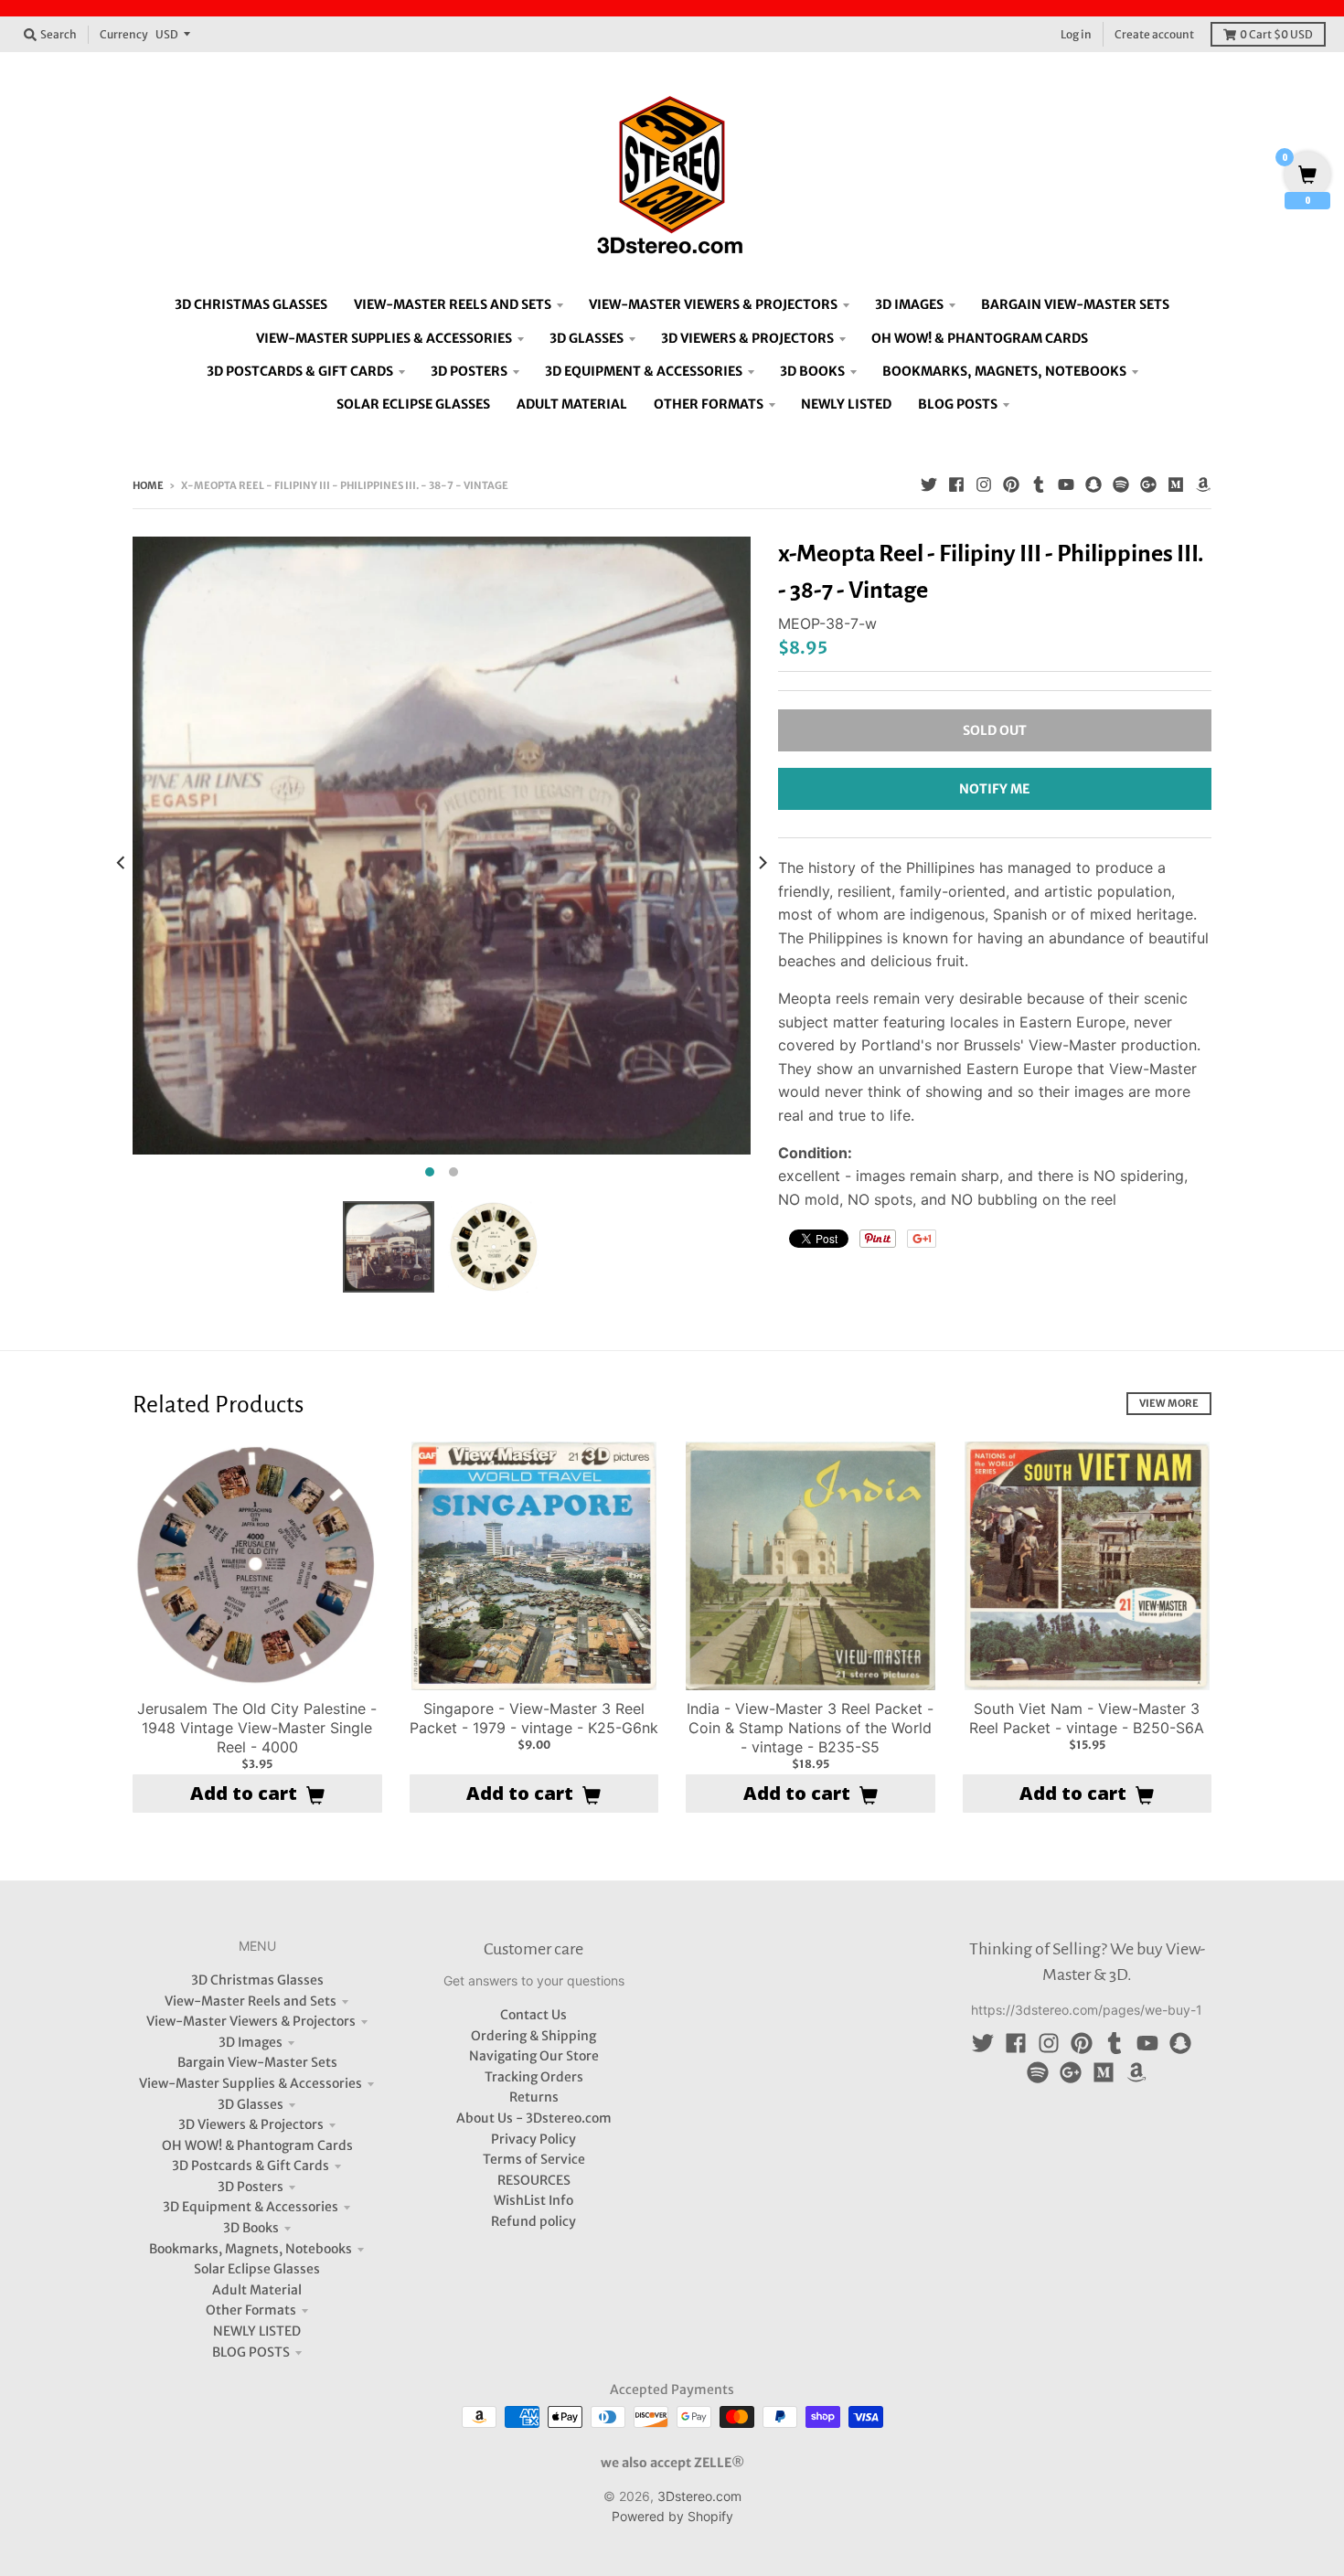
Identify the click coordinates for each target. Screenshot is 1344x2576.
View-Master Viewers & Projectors (251, 2021)
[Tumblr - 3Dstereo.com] (1039, 484)
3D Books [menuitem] (812, 371)
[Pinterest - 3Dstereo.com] (1011, 484)
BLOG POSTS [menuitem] (958, 404)
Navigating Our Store (534, 2056)
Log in (1076, 34)
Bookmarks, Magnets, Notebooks (251, 2249)
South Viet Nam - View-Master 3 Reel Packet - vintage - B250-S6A (1087, 1718)
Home (148, 485)
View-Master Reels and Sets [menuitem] (453, 304)
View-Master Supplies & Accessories (251, 2083)
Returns (534, 2097)
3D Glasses (251, 2104)
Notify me (994, 789)
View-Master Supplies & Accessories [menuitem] (384, 338)
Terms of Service (534, 2159)
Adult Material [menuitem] (572, 404)
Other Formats (251, 2310)
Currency (124, 34)
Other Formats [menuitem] (709, 404)
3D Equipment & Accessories (251, 2207)
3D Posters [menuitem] (469, 371)
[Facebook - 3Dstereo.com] (956, 484)
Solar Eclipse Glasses (257, 2269)
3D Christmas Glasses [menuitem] (251, 304)
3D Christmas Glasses (257, 1980)
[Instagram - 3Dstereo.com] (984, 484)
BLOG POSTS (251, 2352)
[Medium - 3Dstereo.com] (1176, 484)
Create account (1154, 34)
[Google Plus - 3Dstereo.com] (1148, 484)
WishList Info (533, 2200)
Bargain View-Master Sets (257, 2062)
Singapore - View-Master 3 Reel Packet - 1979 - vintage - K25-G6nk (534, 1718)
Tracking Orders (534, 2077)
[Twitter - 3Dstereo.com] (929, 484)
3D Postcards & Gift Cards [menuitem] (300, 371)
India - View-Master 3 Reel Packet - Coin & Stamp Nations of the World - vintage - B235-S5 (810, 1728)
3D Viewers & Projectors (251, 2124)
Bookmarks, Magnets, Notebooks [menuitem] (1004, 371)
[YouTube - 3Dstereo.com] (1066, 484)
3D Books (251, 2228)
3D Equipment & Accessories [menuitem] (644, 371)
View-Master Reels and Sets (251, 2001)
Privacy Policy (533, 2139)
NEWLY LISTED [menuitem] (846, 404)
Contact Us (533, 2015)
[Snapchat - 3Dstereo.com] (1093, 484)
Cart (1276, 34)
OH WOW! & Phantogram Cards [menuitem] (980, 338)
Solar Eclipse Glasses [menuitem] (413, 404)
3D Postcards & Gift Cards (251, 2166)
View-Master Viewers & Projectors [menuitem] (713, 304)
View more (1169, 1403)
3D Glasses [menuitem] (587, 338)
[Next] (762, 862)
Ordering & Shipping (533, 2036)
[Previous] (122, 862)
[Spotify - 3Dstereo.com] (1121, 484)
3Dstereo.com (699, 2496)
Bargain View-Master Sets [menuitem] (1075, 304)
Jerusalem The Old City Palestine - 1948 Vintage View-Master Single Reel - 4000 (257, 1728)
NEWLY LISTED (257, 2331)
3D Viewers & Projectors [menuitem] (747, 338)
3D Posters (251, 2187)
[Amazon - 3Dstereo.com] (1203, 484)
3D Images (251, 2042)
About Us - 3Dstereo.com (534, 2118)
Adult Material (257, 2290)
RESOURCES (534, 2180)
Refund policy (533, 2221)
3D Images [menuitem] (909, 304)
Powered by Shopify (672, 2516)
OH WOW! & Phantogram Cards (257, 2145)
